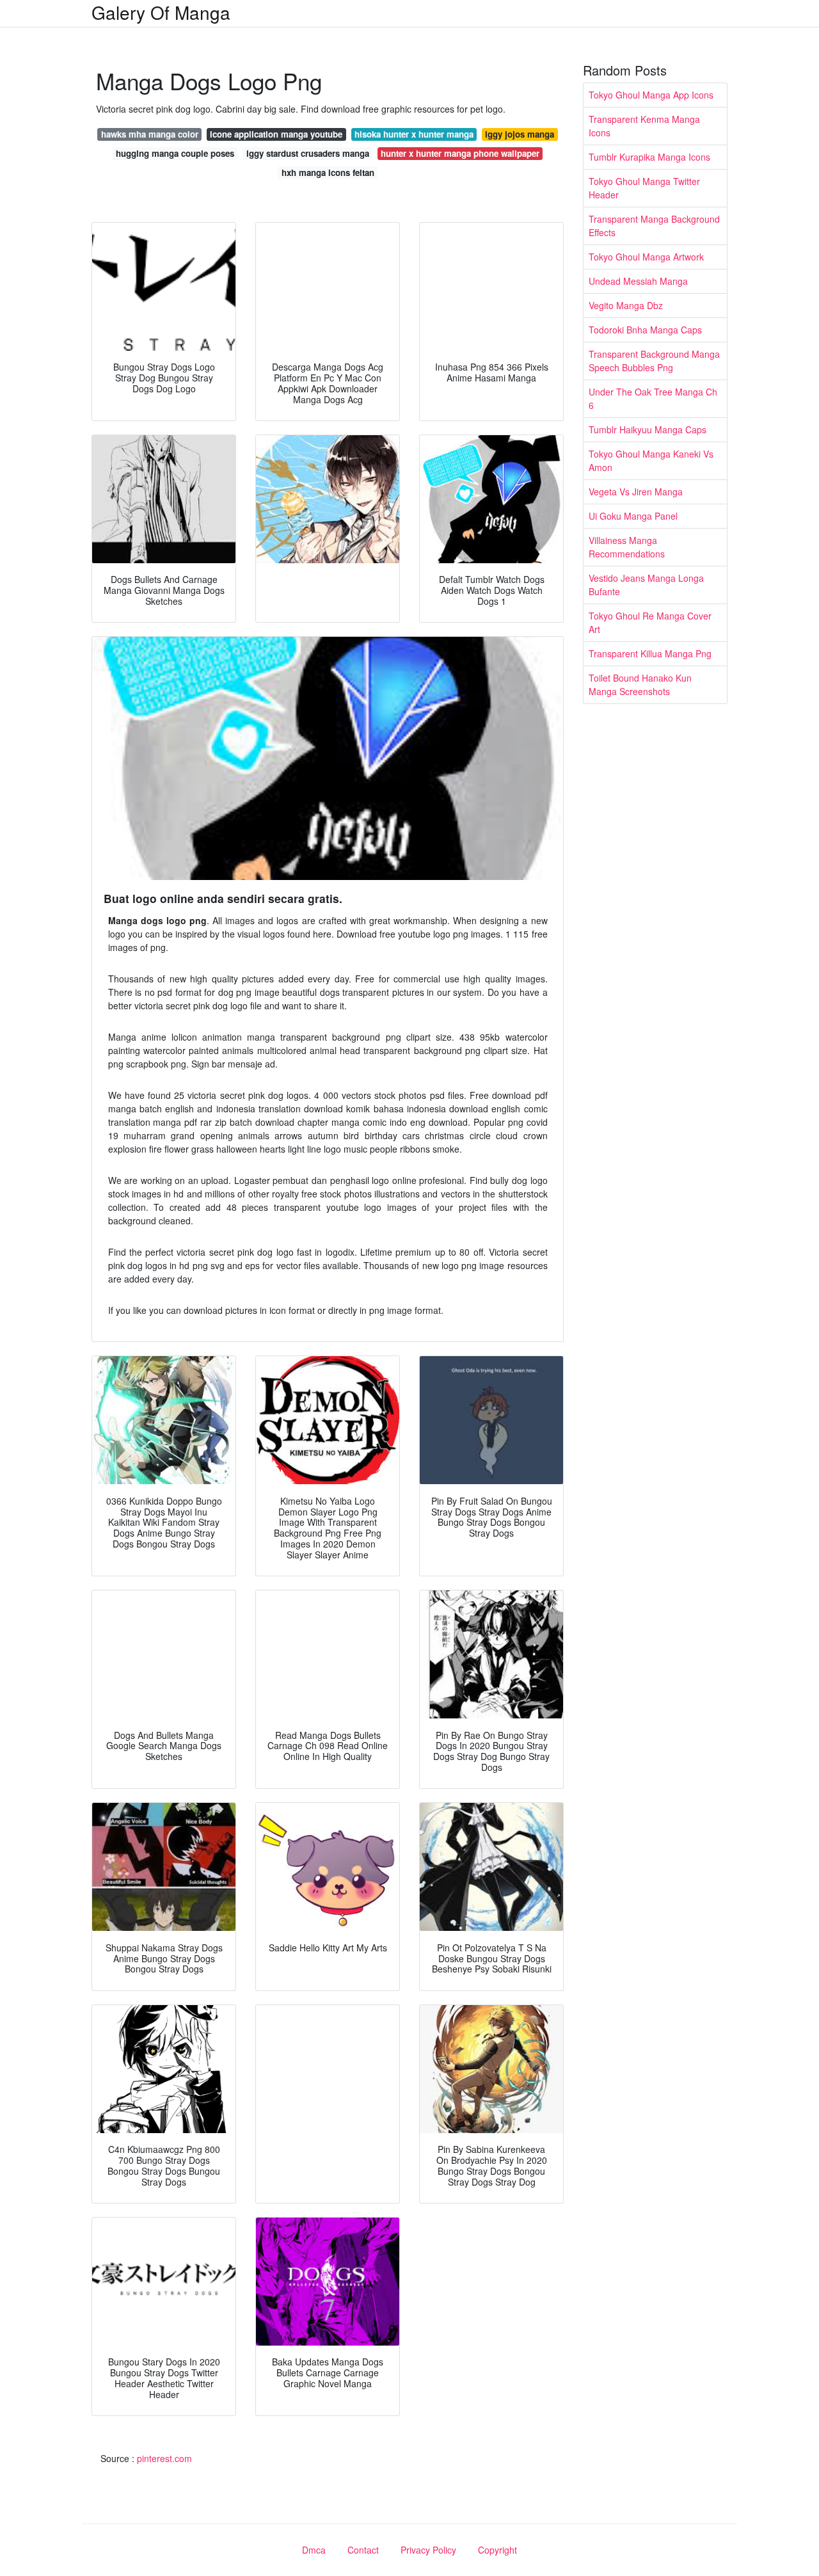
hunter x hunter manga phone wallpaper (460, 153)
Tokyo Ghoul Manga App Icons (651, 95)
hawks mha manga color (150, 134)
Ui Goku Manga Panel (633, 516)
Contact (363, 2550)
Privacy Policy (428, 2550)
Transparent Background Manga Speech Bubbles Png (654, 361)
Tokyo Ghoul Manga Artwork (646, 257)
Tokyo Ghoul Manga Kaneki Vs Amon (651, 460)
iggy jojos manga (520, 134)
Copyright (497, 2550)
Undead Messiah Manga (638, 281)
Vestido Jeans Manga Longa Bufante (646, 585)
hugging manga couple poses (175, 153)
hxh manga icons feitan (328, 172)
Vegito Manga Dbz (626, 305)
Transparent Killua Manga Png (650, 653)
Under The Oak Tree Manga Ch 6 (653, 398)
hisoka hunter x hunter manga (414, 134)
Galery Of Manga (161, 12)
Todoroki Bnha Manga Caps (645, 330)
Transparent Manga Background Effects (654, 226)
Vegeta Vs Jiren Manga (636, 492)
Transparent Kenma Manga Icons (644, 126)
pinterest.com (164, 2458)
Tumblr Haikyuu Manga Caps (648, 429)
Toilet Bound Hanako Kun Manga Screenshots (640, 684)
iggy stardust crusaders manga (308, 153)
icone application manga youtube (276, 134)
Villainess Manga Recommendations (627, 547)
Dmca (314, 2550)
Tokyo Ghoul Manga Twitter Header (644, 188)
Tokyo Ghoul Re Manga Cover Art (650, 622)
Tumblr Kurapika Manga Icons (649, 157)
